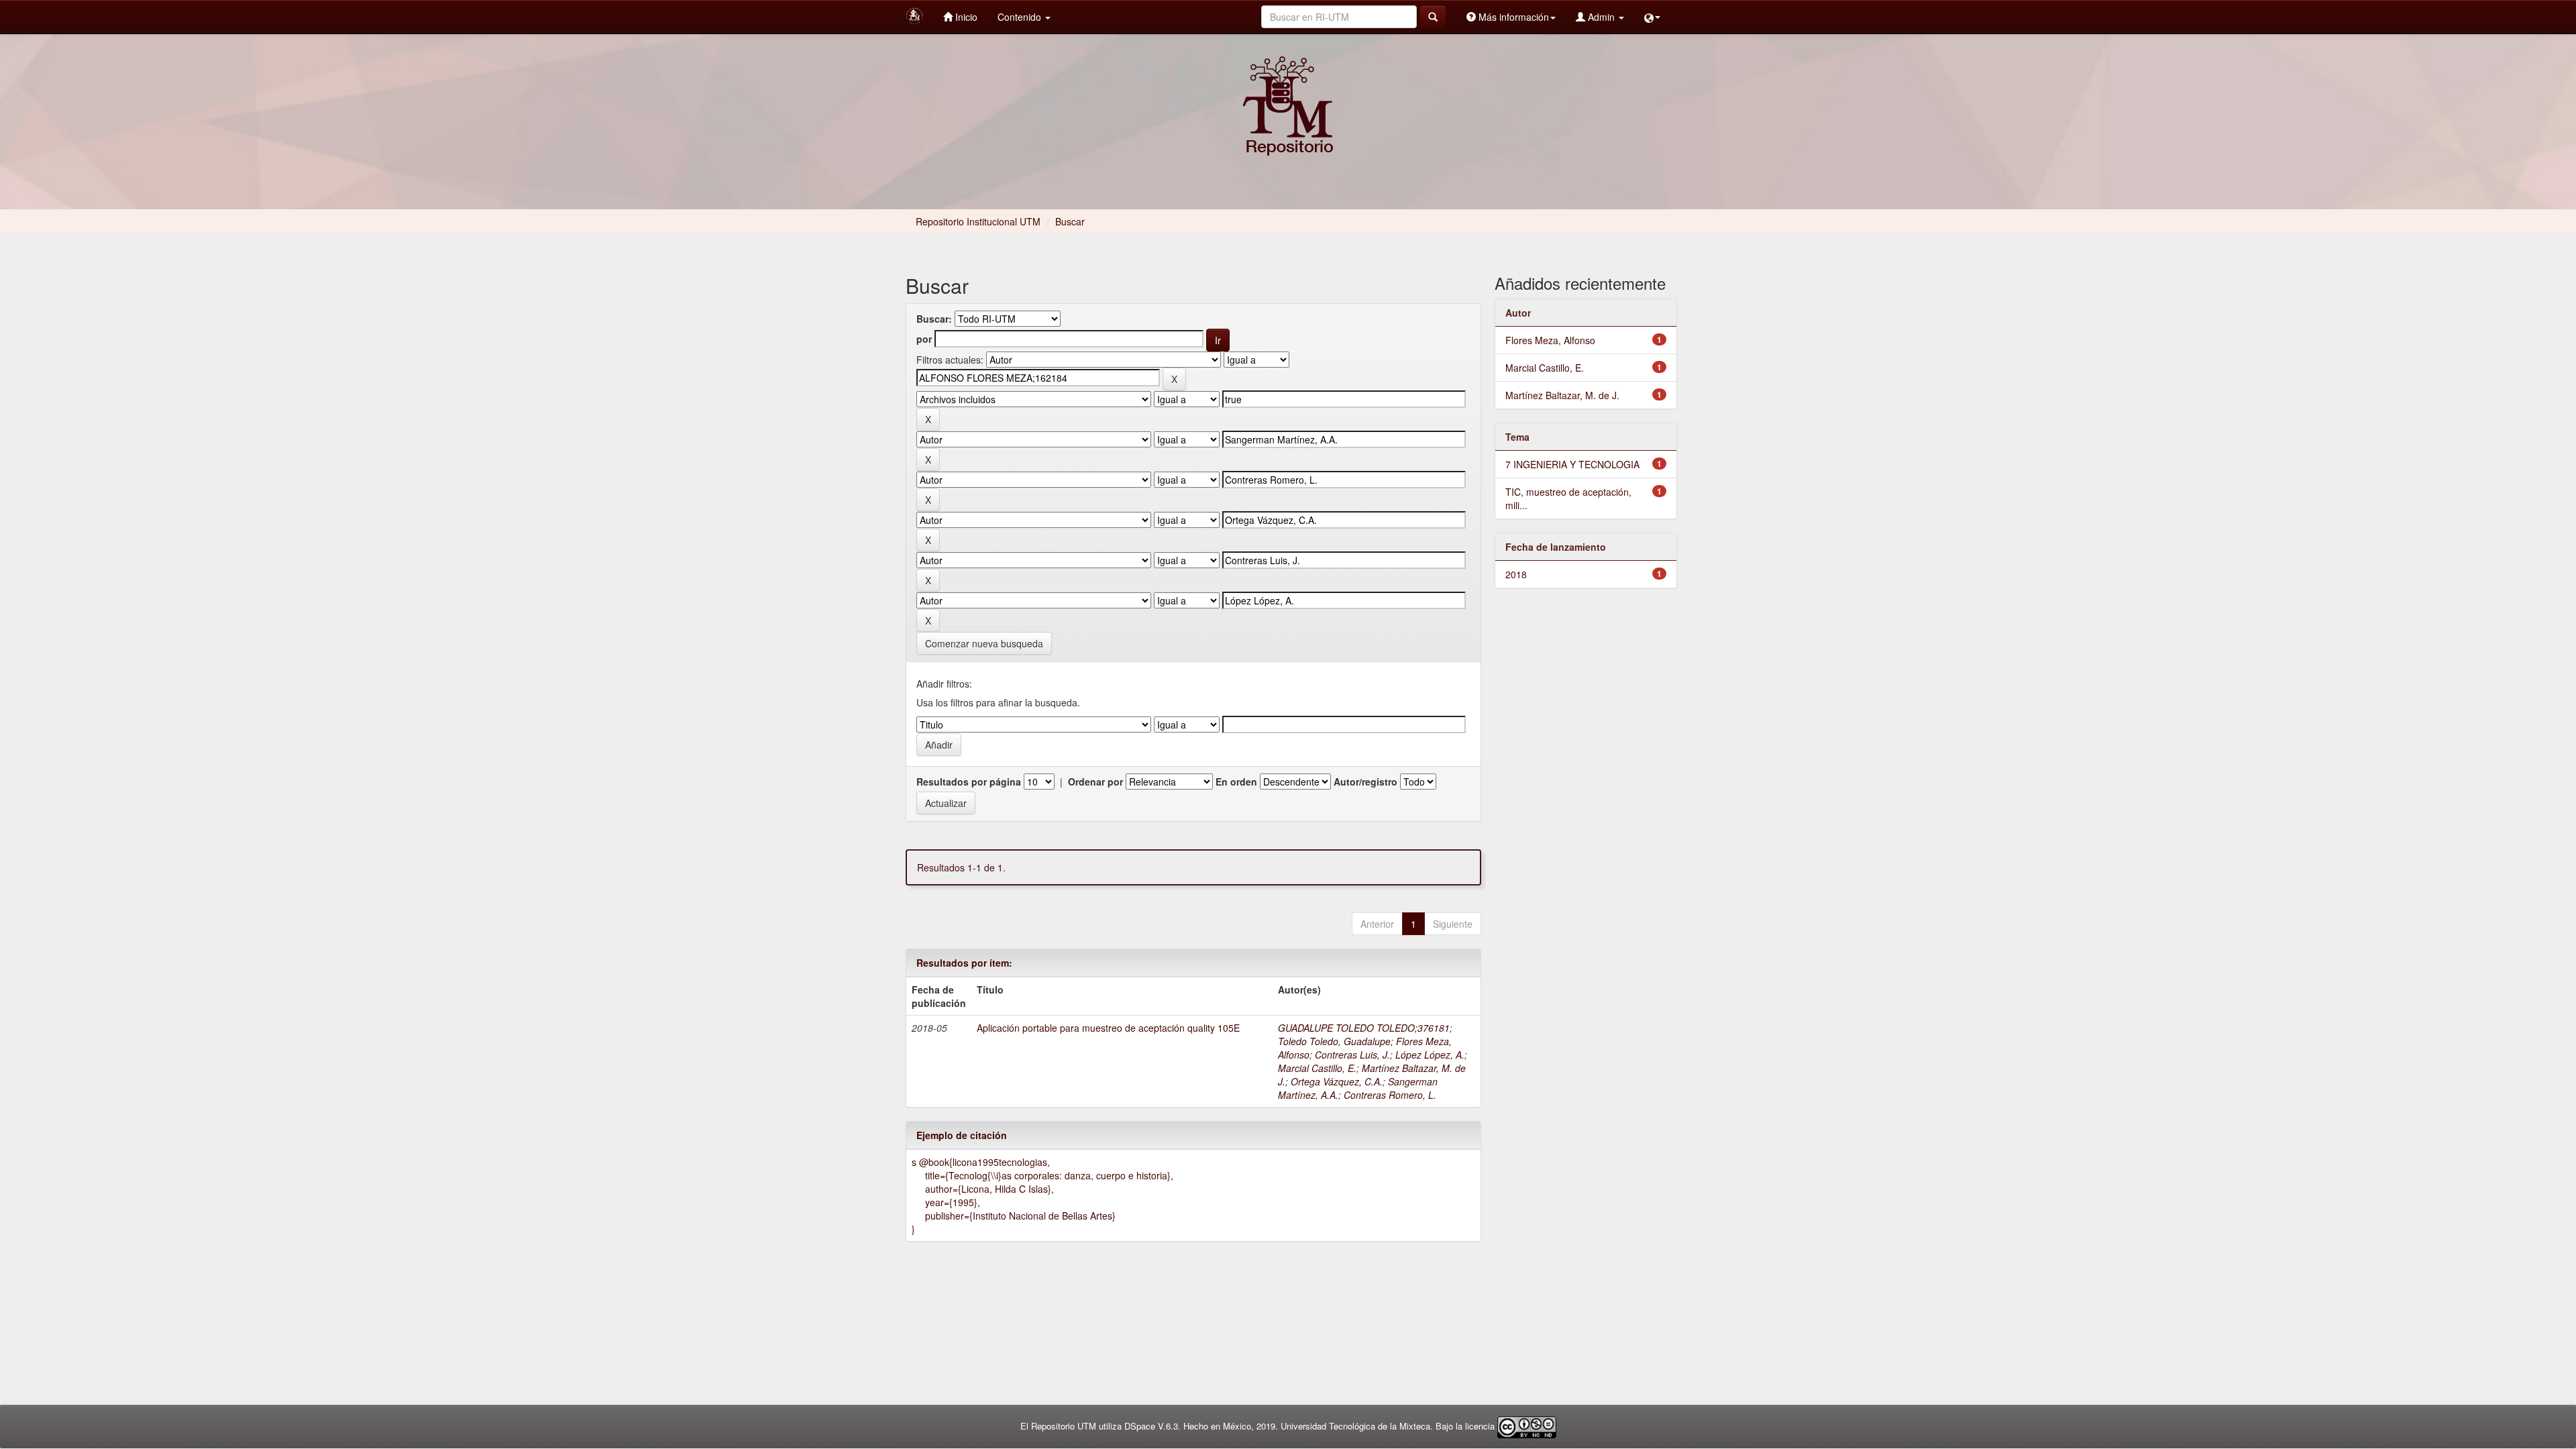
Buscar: (934, 319)
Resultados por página (969, 782)
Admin (1601, 17)
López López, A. (1430, 1055)
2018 (1516, 574)
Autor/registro (1365, 782)
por (924, 339)
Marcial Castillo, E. (1317, 1068)
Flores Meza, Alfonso (1550, 340)
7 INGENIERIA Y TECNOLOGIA (1572, 464)
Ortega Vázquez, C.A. (1337, 1081)
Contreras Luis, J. (1352, 1055)
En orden (1236, 782)
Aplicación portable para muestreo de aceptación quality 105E (1108, 1028)
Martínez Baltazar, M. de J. (1562, 395)
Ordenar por (1095, 782)
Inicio (965, 17)
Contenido (1021, 17)
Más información (1512, 17)
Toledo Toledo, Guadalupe (1334, 1041)
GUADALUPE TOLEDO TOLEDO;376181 (1364, 1028)
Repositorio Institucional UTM (978, 221)
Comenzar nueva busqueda (984, 643)
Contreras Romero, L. (1390, 1095)
